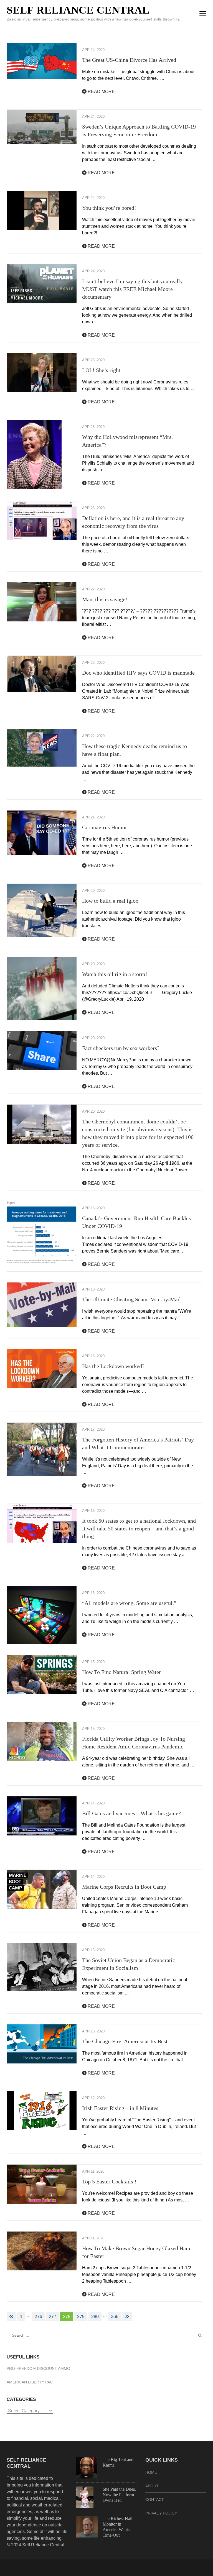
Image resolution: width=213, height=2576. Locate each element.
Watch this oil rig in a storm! (115, 974)
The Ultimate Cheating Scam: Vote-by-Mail (131, 1299)
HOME (151, 2472)
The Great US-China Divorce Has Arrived (129, 60)
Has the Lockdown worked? (113, 1366)
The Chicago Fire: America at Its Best (125, 2041)
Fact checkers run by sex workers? (121, 1048)
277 (53, 2317)
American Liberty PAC (30, 2382)
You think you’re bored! (109, 208)
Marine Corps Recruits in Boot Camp (124, 1887)
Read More (101, 92)
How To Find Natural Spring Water (121, 1672)
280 (95, 2317)
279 (81, 2317)
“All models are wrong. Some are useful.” (129, 1603)
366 (115, 2317)
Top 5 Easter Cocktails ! (109, 2181)
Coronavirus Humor (105, 827)
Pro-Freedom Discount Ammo (38, 2368)
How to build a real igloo (110, 901)
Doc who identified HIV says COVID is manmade (138, 673)
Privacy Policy (161, 2513)
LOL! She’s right (101, 370)
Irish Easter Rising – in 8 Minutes (120, 2108)
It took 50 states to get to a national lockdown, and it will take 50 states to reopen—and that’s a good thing (139, 1528)
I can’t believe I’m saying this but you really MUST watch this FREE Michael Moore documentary (132, 289)
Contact (155, 2500)
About (152, 2486)
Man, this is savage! (105, 599)
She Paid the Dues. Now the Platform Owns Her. (119, 2495)
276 (38, 2317)
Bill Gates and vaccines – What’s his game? (131, 1813)
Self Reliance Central (78, 10)
